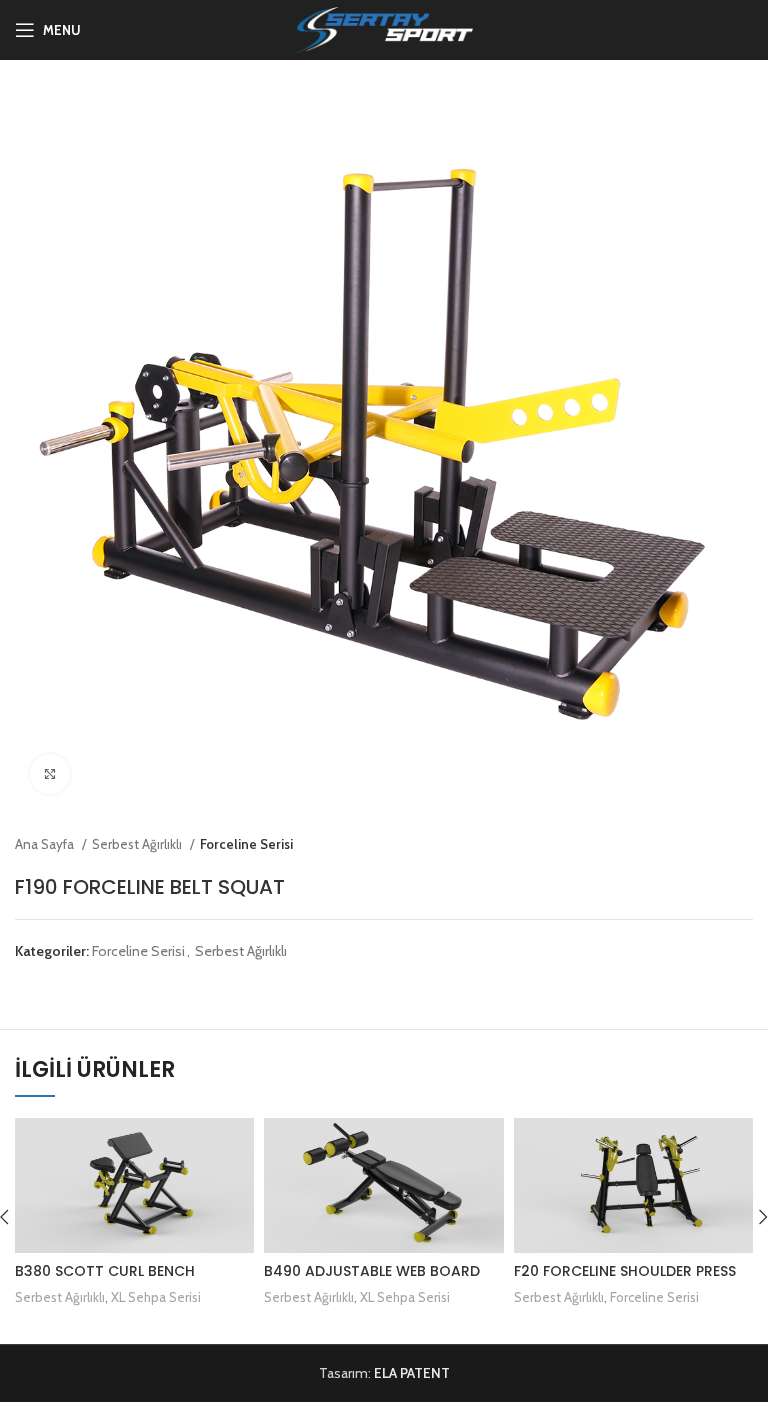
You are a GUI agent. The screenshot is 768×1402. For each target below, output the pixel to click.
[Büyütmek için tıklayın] (50, 774)
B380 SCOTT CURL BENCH (105, 1271)
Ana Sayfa (46, 844)
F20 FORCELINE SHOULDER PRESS (625, 1271)
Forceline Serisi (246, 844)
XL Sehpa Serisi (156, 1297)
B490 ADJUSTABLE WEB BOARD (372, 1271)
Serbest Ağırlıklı (138, 844)
